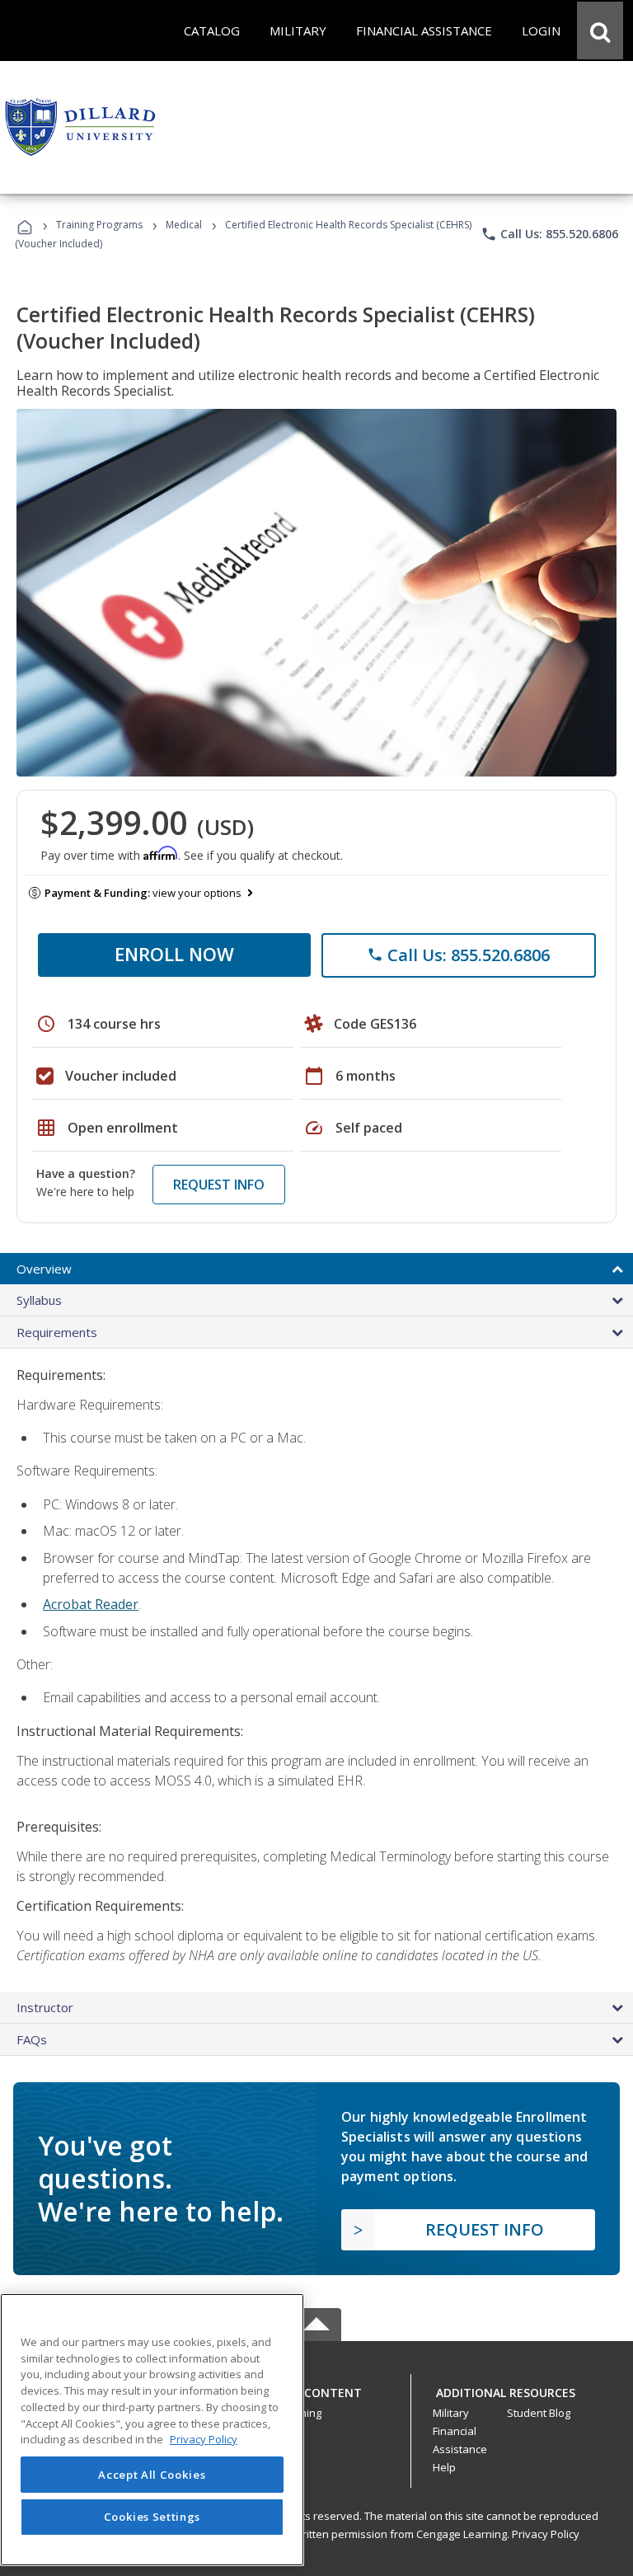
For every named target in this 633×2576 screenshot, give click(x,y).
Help (444, 2467)
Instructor (45, 2007)
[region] (152, 2430)
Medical (184, 225)
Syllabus (39, 1300)
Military (451, 2413)
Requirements (57, 1332)
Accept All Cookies (152, 2475)
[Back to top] (316, 2388)
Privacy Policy (546, 2534)
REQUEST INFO (219, 1185)
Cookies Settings (152, 2517)
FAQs (32, 2039)
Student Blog (539, 2413)
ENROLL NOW (174, 954)
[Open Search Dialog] (600, 30)
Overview (44, 1269)
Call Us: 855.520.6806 (549, 234)
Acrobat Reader (91, 1604)
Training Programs (99, 225)
